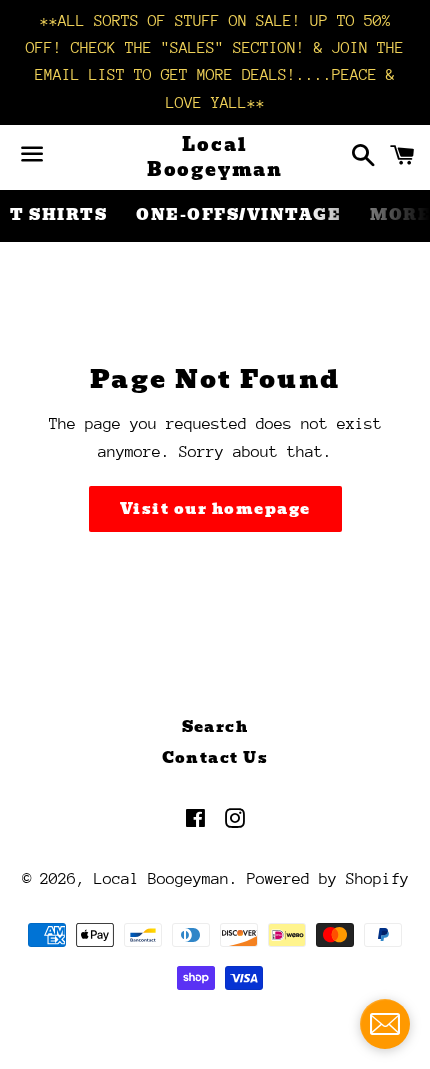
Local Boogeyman (215, 157)
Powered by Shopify (328, 879)
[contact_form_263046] (385, 1024)
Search (215, 727)
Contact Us (215, 758)
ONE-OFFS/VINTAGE (238, 215)
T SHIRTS (58, 215)
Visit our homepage (215, 509)
